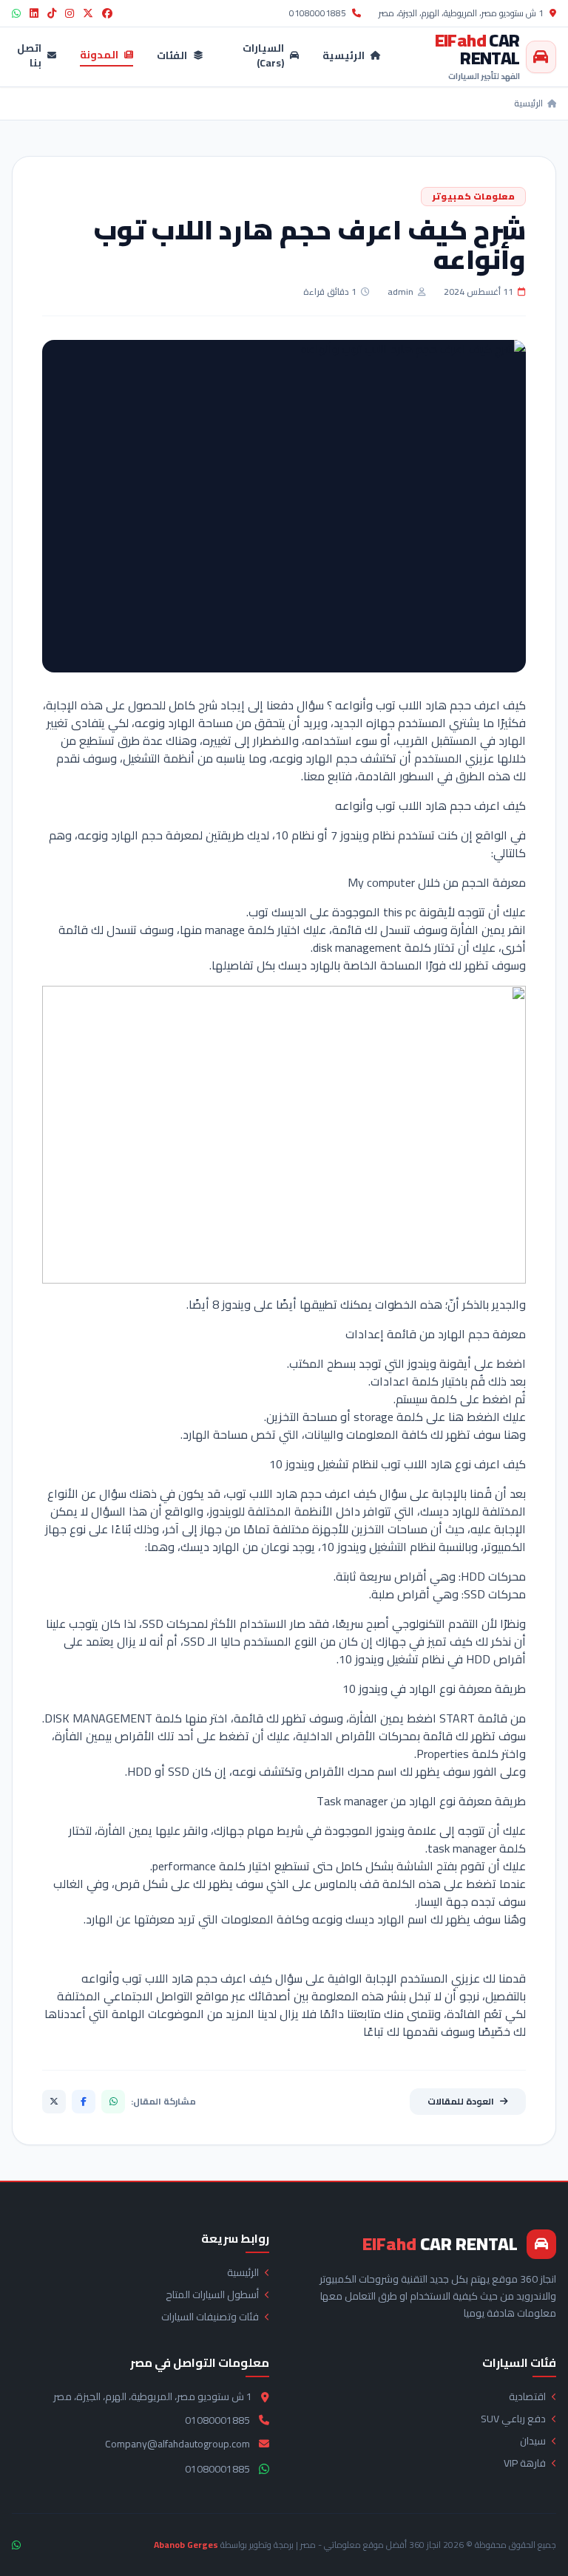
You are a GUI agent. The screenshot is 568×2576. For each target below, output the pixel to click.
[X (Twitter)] (88, 13)
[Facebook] (107, 13)
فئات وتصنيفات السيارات (210, 2317)
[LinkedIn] (34, 13)
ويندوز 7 (350, 835)
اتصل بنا (29, 57)
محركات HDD (493, 1576)
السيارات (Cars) (263, 57)
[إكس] (54, 2102)
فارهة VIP (525, 2463)
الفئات (172, 57)
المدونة (99, 56)
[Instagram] (70, 13)
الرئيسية (344, 57)
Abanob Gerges (186, 2545)
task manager (462, 1848)
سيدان (533, 2441)
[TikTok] (52, 13)
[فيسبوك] (84, 2102)
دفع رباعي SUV (513, 2419)
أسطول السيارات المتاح (212, 2294)
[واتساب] (113, 2102)
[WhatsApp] (16, 13)
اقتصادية (527, 2396)
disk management (357, 947)
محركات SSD (495, 1594)
